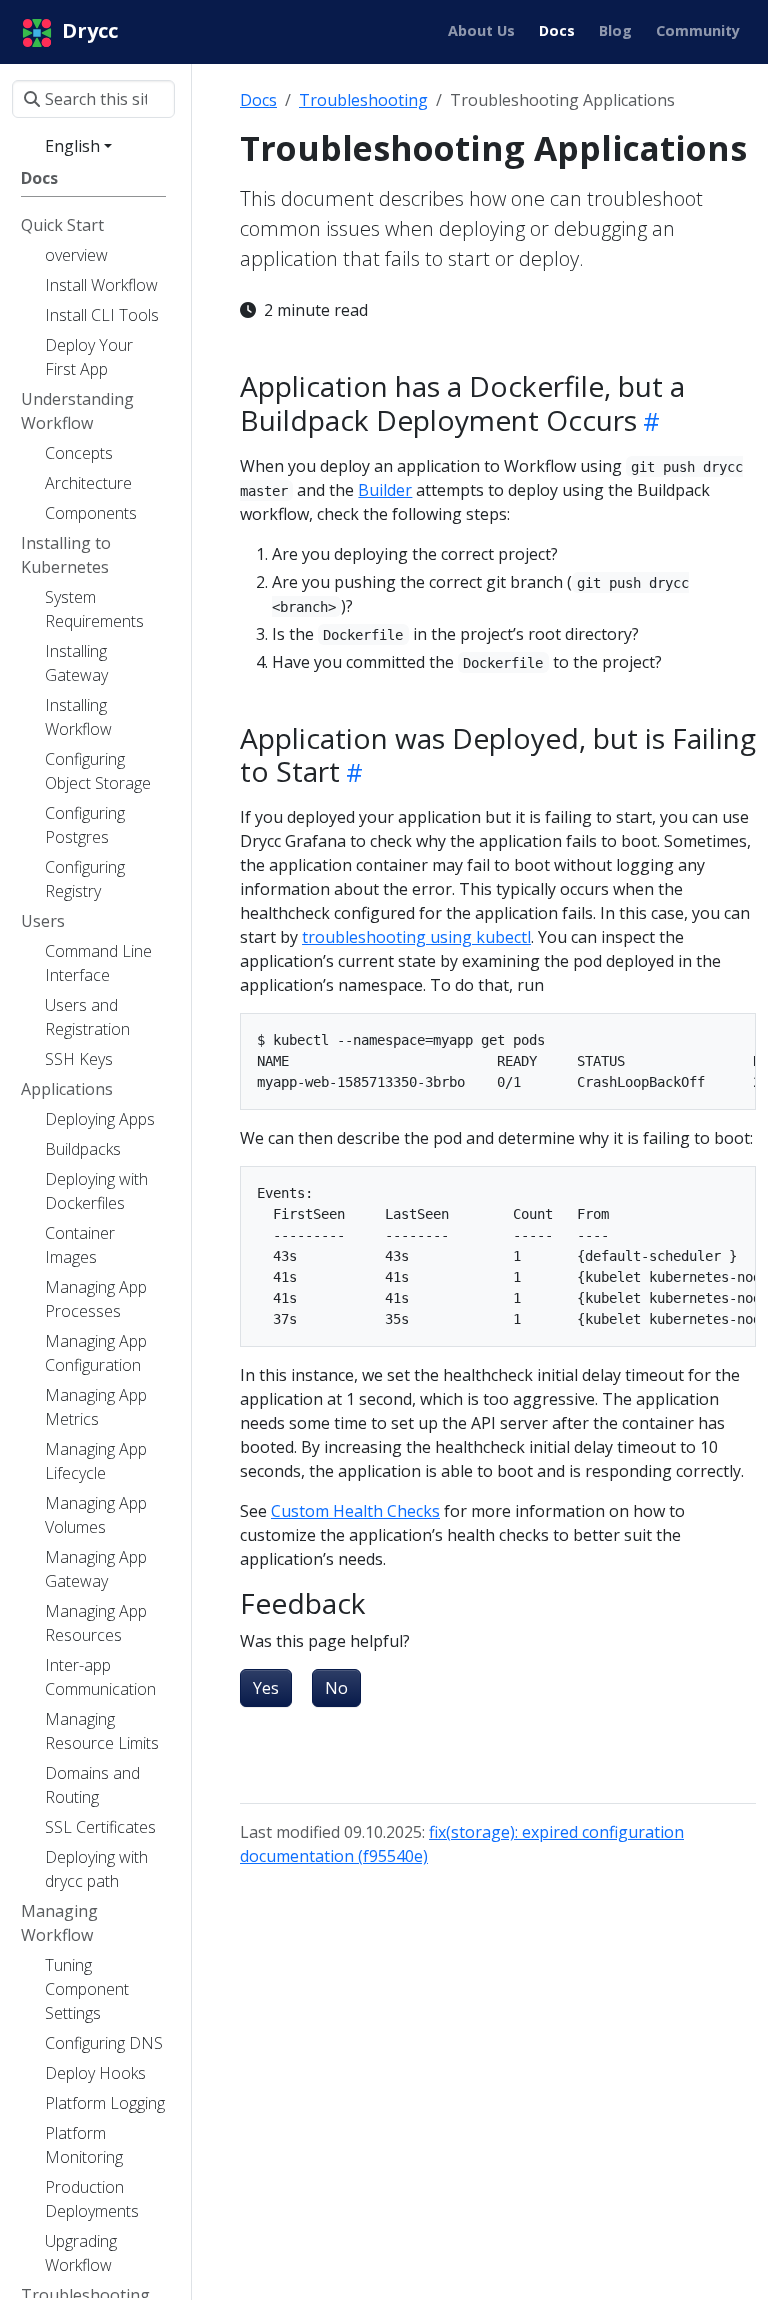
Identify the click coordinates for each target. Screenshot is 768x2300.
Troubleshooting (363, 100)
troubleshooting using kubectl (416, 937)
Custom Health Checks (355, 1511)
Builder (385, 490)
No (336, 1688)
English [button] (72, 146)
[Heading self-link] (648, 421)
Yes (266, 1688)
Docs (258, 100)
